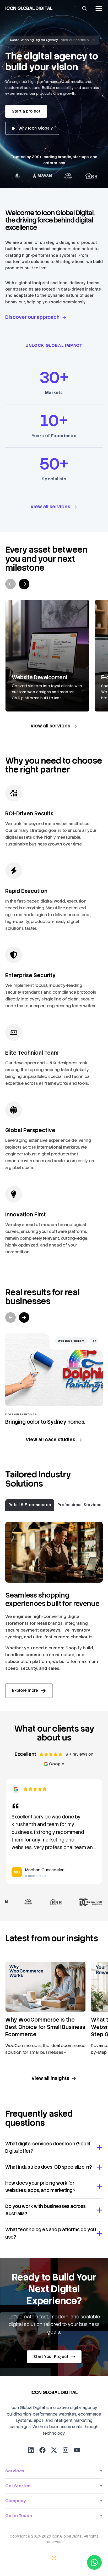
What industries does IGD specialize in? (48, 2167)
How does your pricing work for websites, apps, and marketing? (40, 2187)
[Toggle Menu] (98, 9)
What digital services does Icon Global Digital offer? (48, 2147)
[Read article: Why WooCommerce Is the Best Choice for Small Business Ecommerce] (45, 1987)
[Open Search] (84, 8)
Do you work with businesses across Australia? (45, 2210)
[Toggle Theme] (54, 2558)
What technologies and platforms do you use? (51, 2233)
